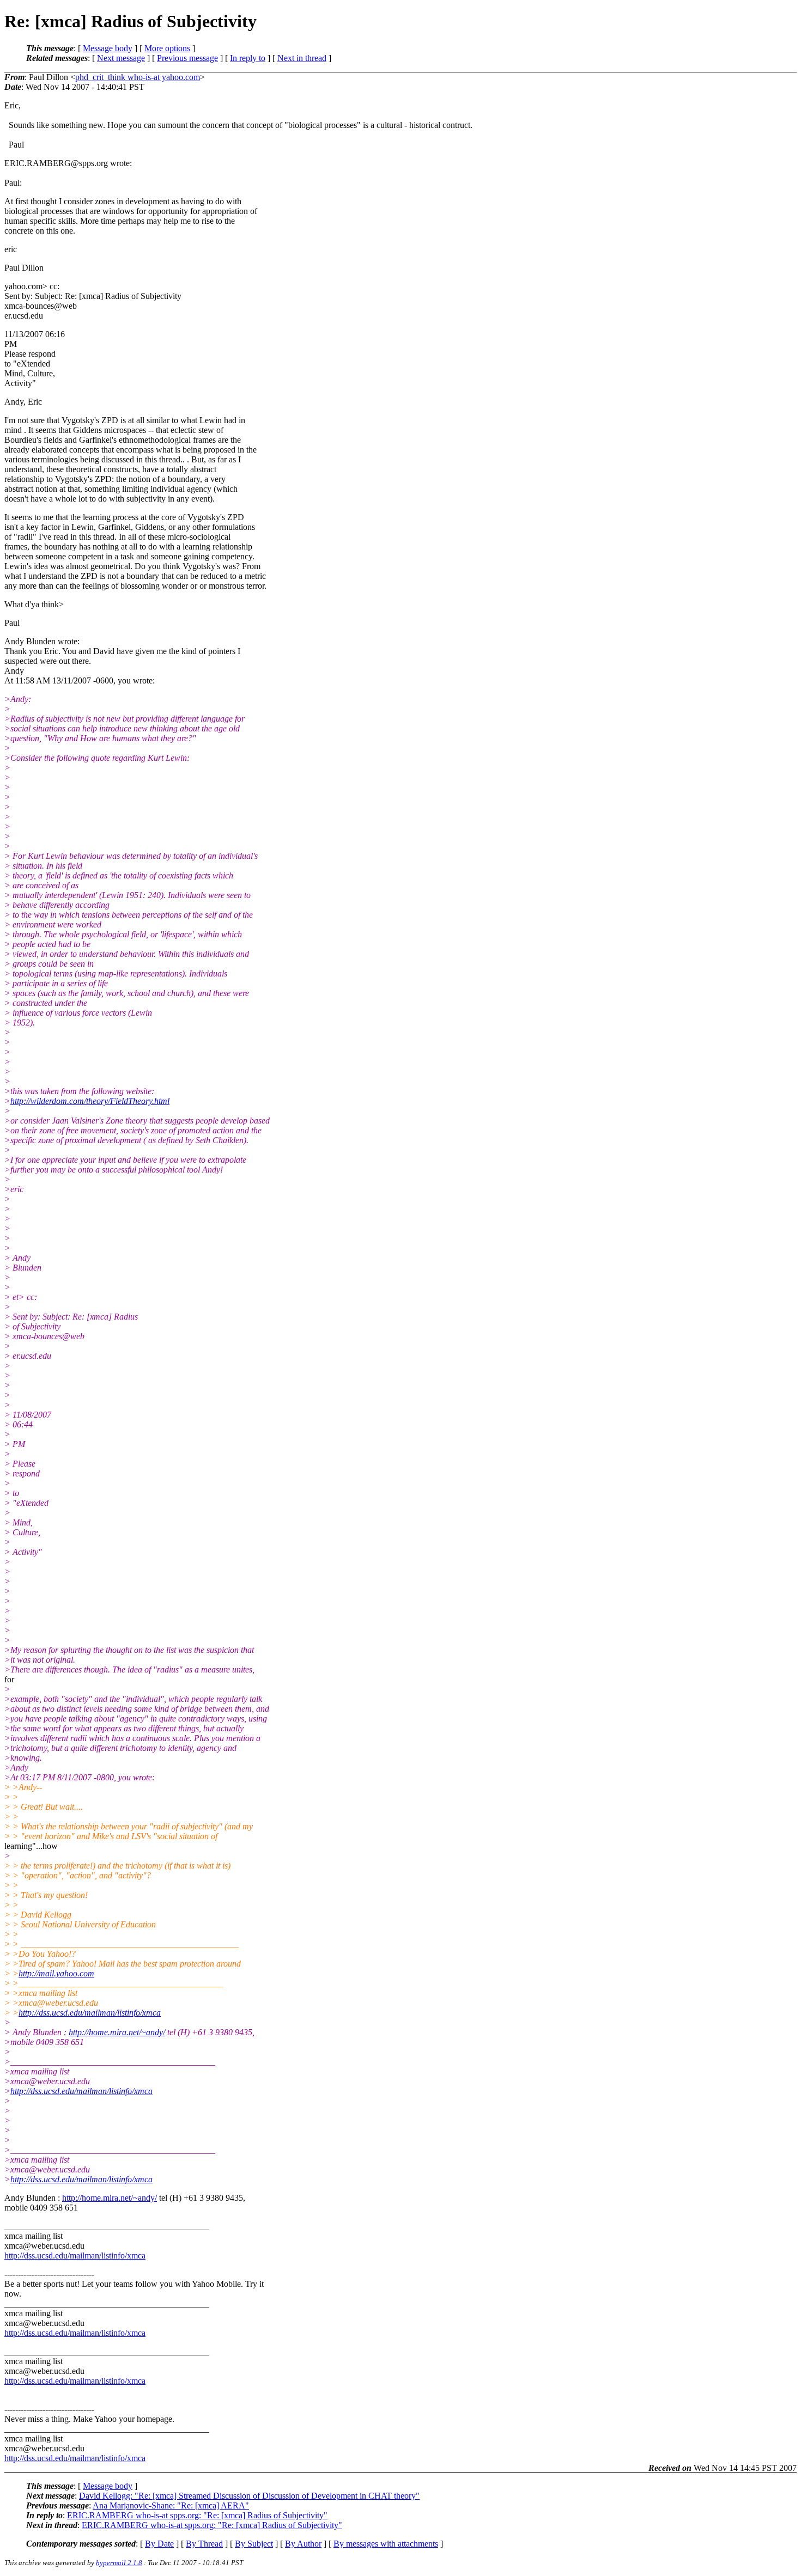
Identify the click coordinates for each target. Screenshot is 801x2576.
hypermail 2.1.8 (119, 2563)
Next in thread (302, 58)
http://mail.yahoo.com (56, 1973)
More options (167, 48)
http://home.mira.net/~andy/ (117, 2032)
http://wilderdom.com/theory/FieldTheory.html (90, 1101)
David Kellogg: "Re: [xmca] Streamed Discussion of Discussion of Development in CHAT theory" (249, 2496)
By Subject (254, 2544)
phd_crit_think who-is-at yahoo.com (138, 77)
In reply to (248, 58)
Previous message (187, 58)
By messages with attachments (386, 2544)
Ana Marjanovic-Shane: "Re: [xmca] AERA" (171, 2505)
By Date (159, 2544)
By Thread (204, 2544)
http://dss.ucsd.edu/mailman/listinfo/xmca (90, 2013)
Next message (121, 58)
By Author (303, 2544)
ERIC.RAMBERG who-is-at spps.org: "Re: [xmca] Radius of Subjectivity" (197, 2515)
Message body (108, 48)
